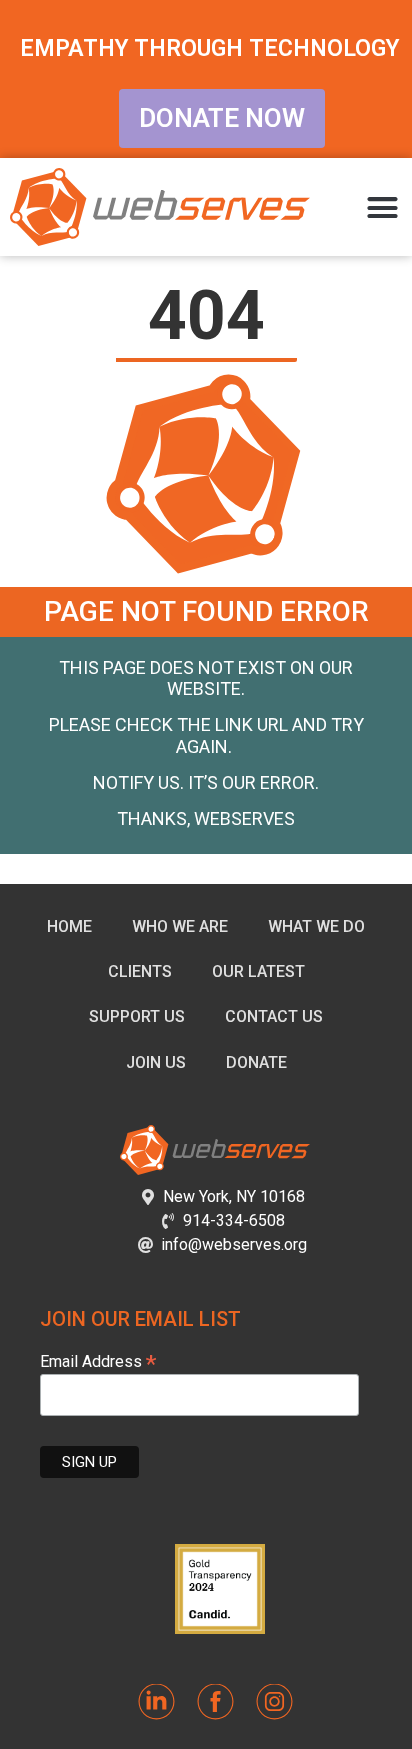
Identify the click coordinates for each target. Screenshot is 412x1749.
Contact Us (274, 1016)
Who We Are (180, 926)
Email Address (98, 1360)
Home (69, 926)
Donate (256, 1062)
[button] (383, 207)
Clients (140, 971)
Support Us (137, 1016)
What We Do (316, 926)
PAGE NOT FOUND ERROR (206, 611)
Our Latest (258, 971)
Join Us (156, 1062)
